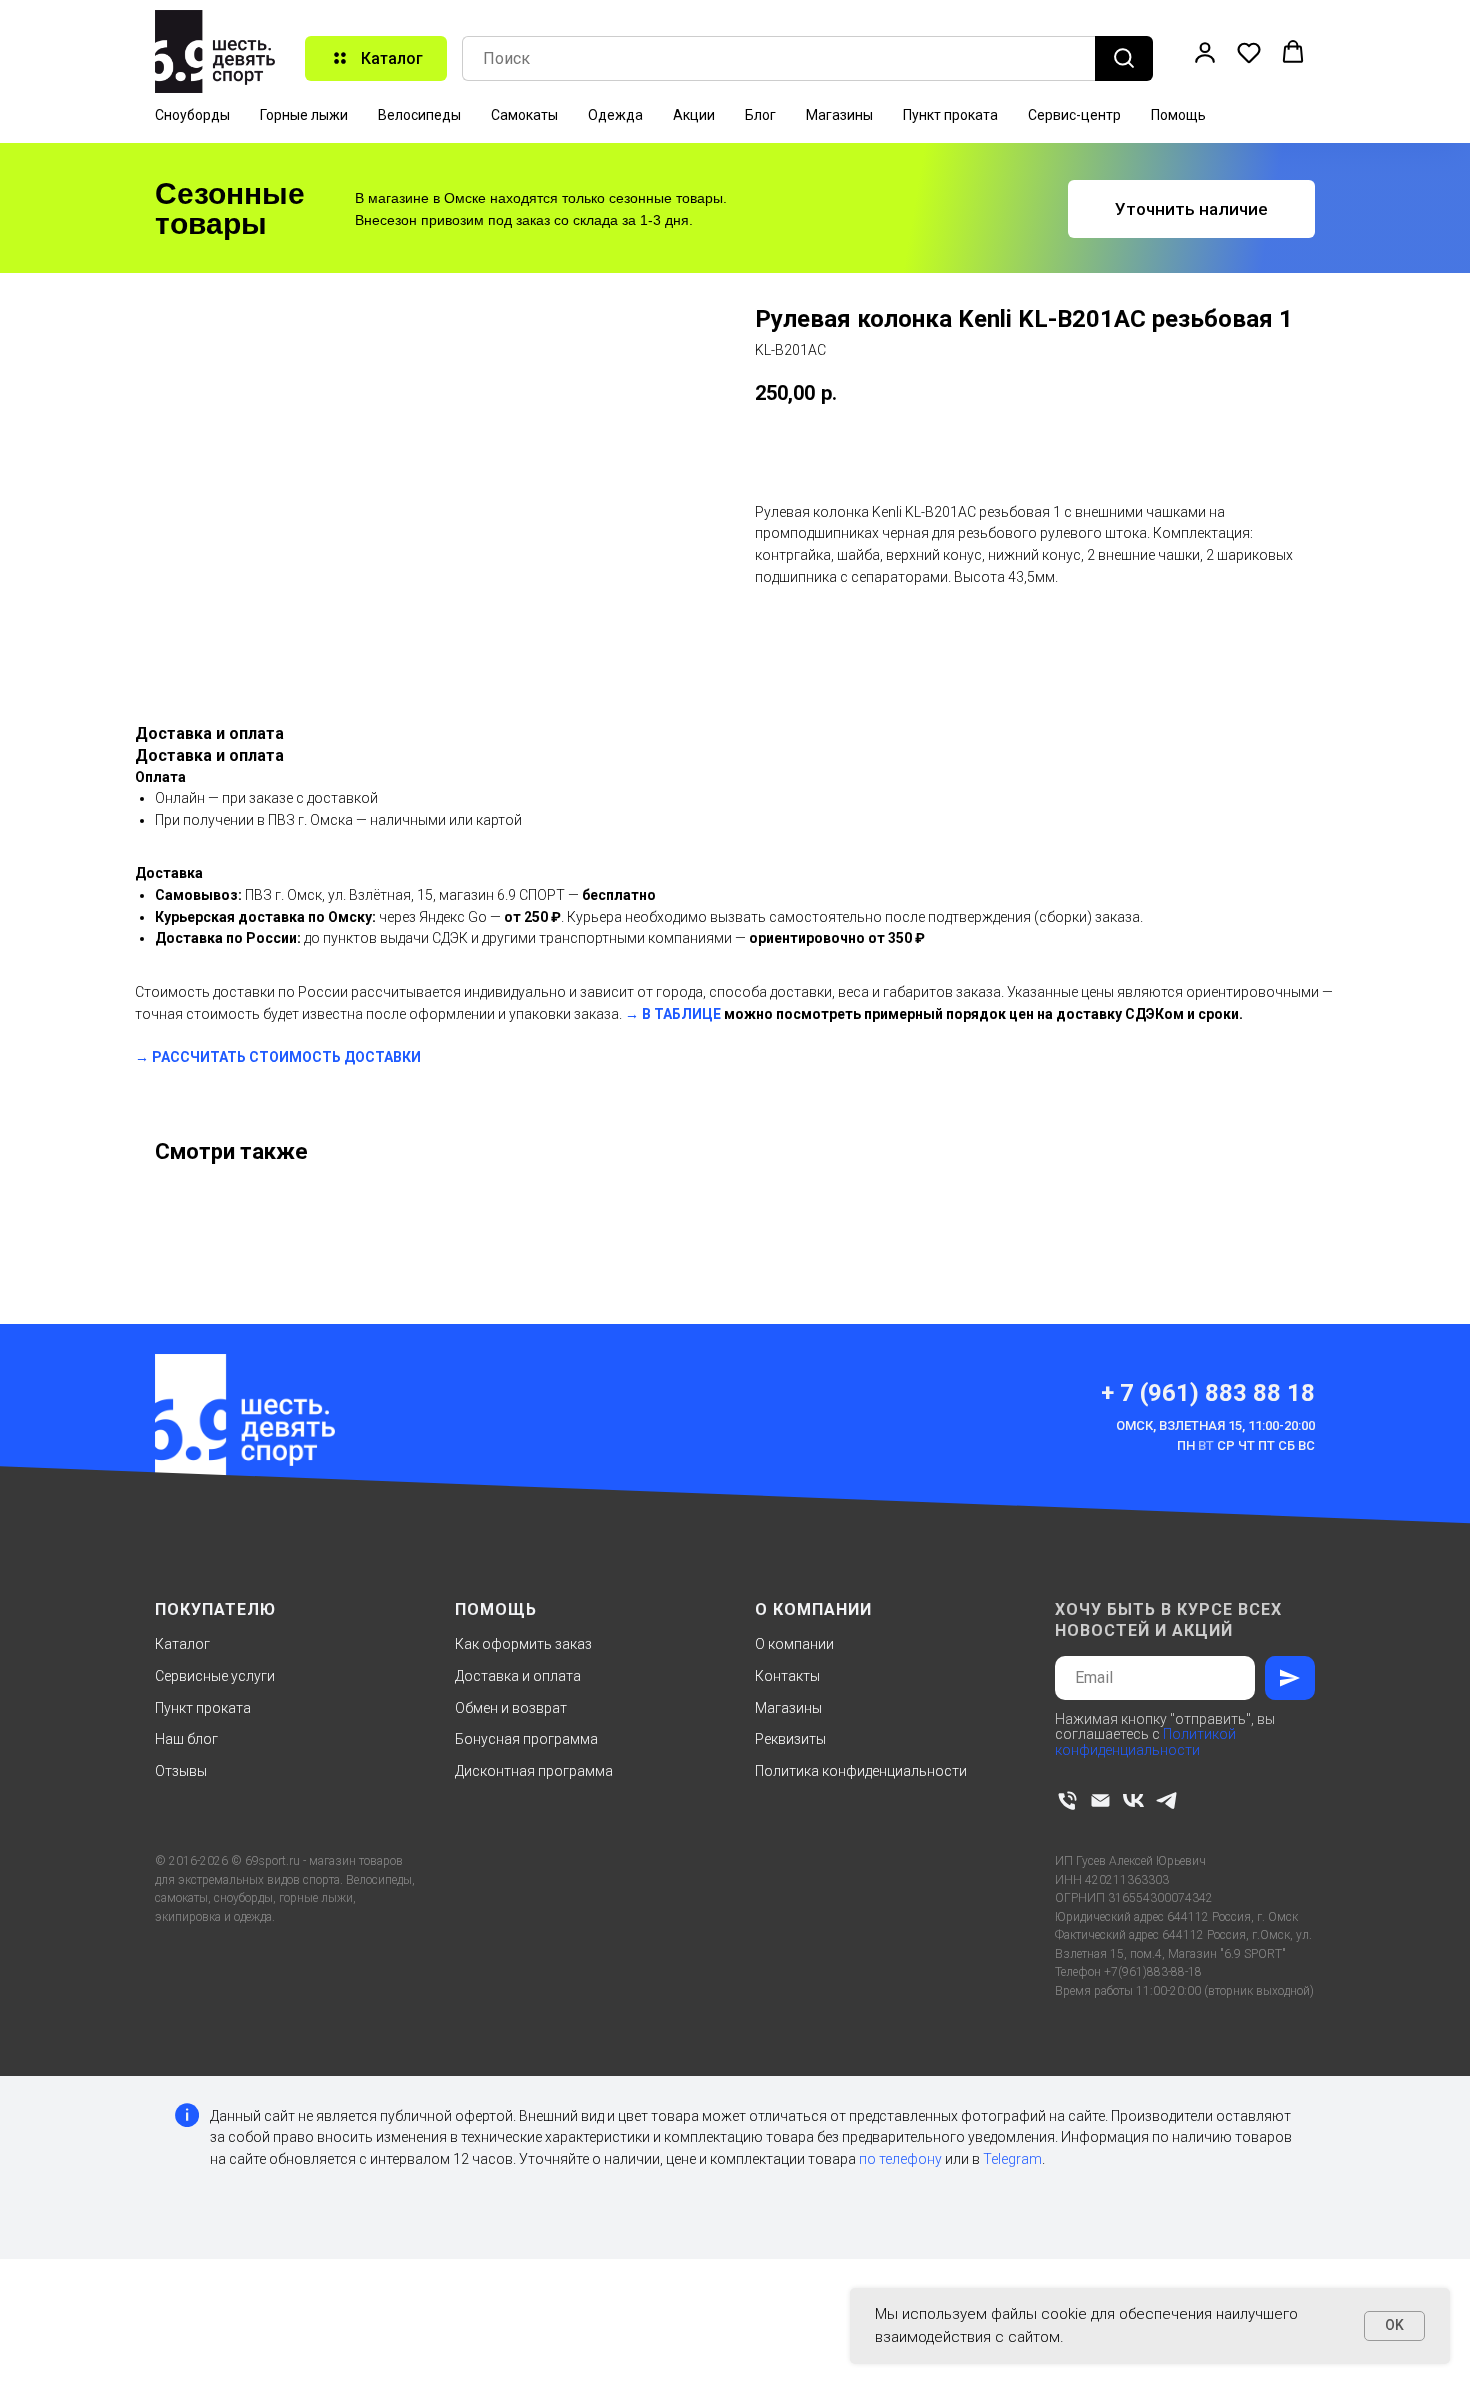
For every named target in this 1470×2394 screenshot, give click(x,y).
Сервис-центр (1074, 115)
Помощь (1178, 115)
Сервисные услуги (215, 1676)
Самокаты (524, 115)
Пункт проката (950, 115)
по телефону (900, 2159)
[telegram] (1166, 1800)
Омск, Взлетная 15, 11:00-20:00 (1215, 1425)
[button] (1205, 52)
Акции (694, 115)
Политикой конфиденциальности (1145, 1741)
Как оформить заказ (523, 1644)
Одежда (615, 115)
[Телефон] (1067, 1800)
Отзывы (181, 1771)
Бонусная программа (526, 1739)
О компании (794, 1644)
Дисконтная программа (534, 1771)
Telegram (1012, 2159)
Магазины (839, 115)
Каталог (182, 1644)
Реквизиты (790, 1739)
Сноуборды (192, 115)
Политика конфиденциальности (861, 1771)
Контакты (787, 1676)
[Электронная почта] (1100, 1800)
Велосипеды (419, 115)
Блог (760, 115)
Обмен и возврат (511, 1708)
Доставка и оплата (518, 1676)
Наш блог (186, 1739)
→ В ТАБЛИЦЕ (673, 1014)
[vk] (1133, 1800)
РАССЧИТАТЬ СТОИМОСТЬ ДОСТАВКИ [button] (286, 1057)
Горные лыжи (304, 115)
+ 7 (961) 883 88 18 (1208, 1393)
